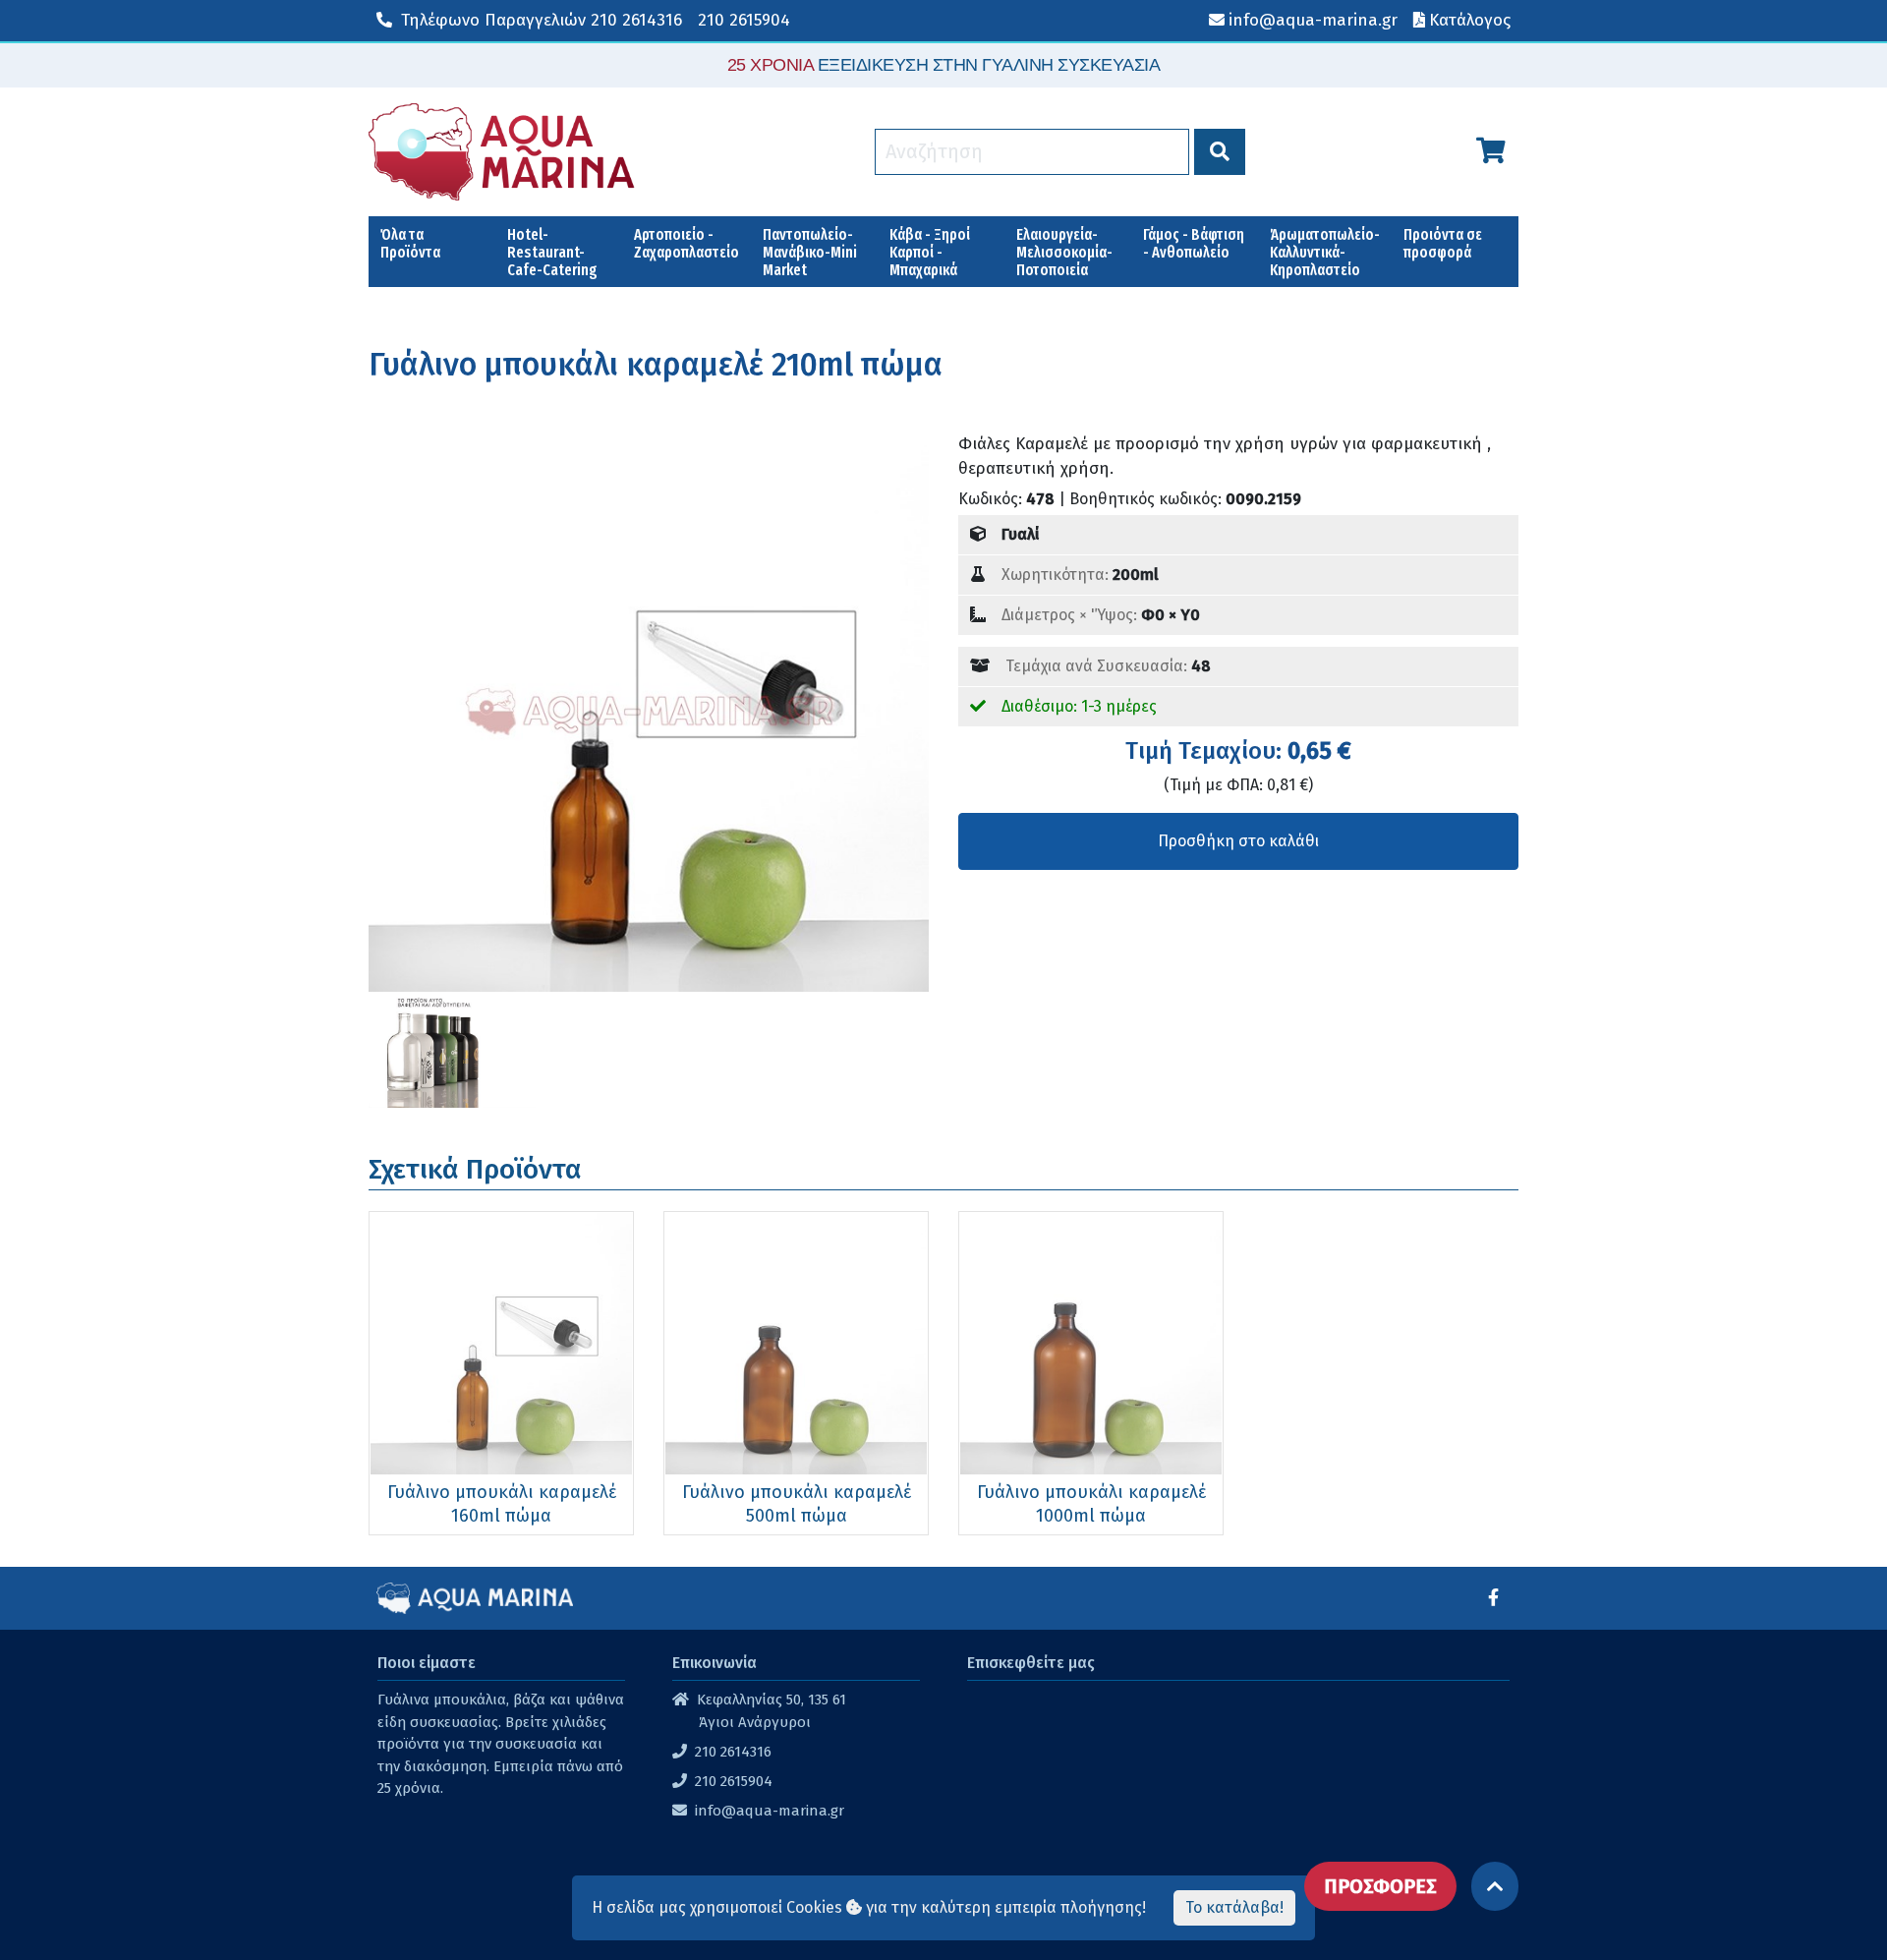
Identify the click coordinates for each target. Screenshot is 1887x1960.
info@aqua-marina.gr (770, 1811)
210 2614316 (542, 20)
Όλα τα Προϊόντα (410, 243)
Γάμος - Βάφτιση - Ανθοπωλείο (1194, 243)
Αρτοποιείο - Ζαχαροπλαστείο (686, 243)
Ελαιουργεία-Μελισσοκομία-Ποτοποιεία (1064, 252)
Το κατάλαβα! (1234, 1907)
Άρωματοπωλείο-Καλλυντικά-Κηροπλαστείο (1325, 252)
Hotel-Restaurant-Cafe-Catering (552, 252)
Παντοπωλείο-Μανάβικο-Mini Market (810, 252)
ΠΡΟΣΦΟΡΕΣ (1380, 1886)
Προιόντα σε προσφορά (1443, 243)
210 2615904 (744, 20)
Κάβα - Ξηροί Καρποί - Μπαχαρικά (930, 252)
